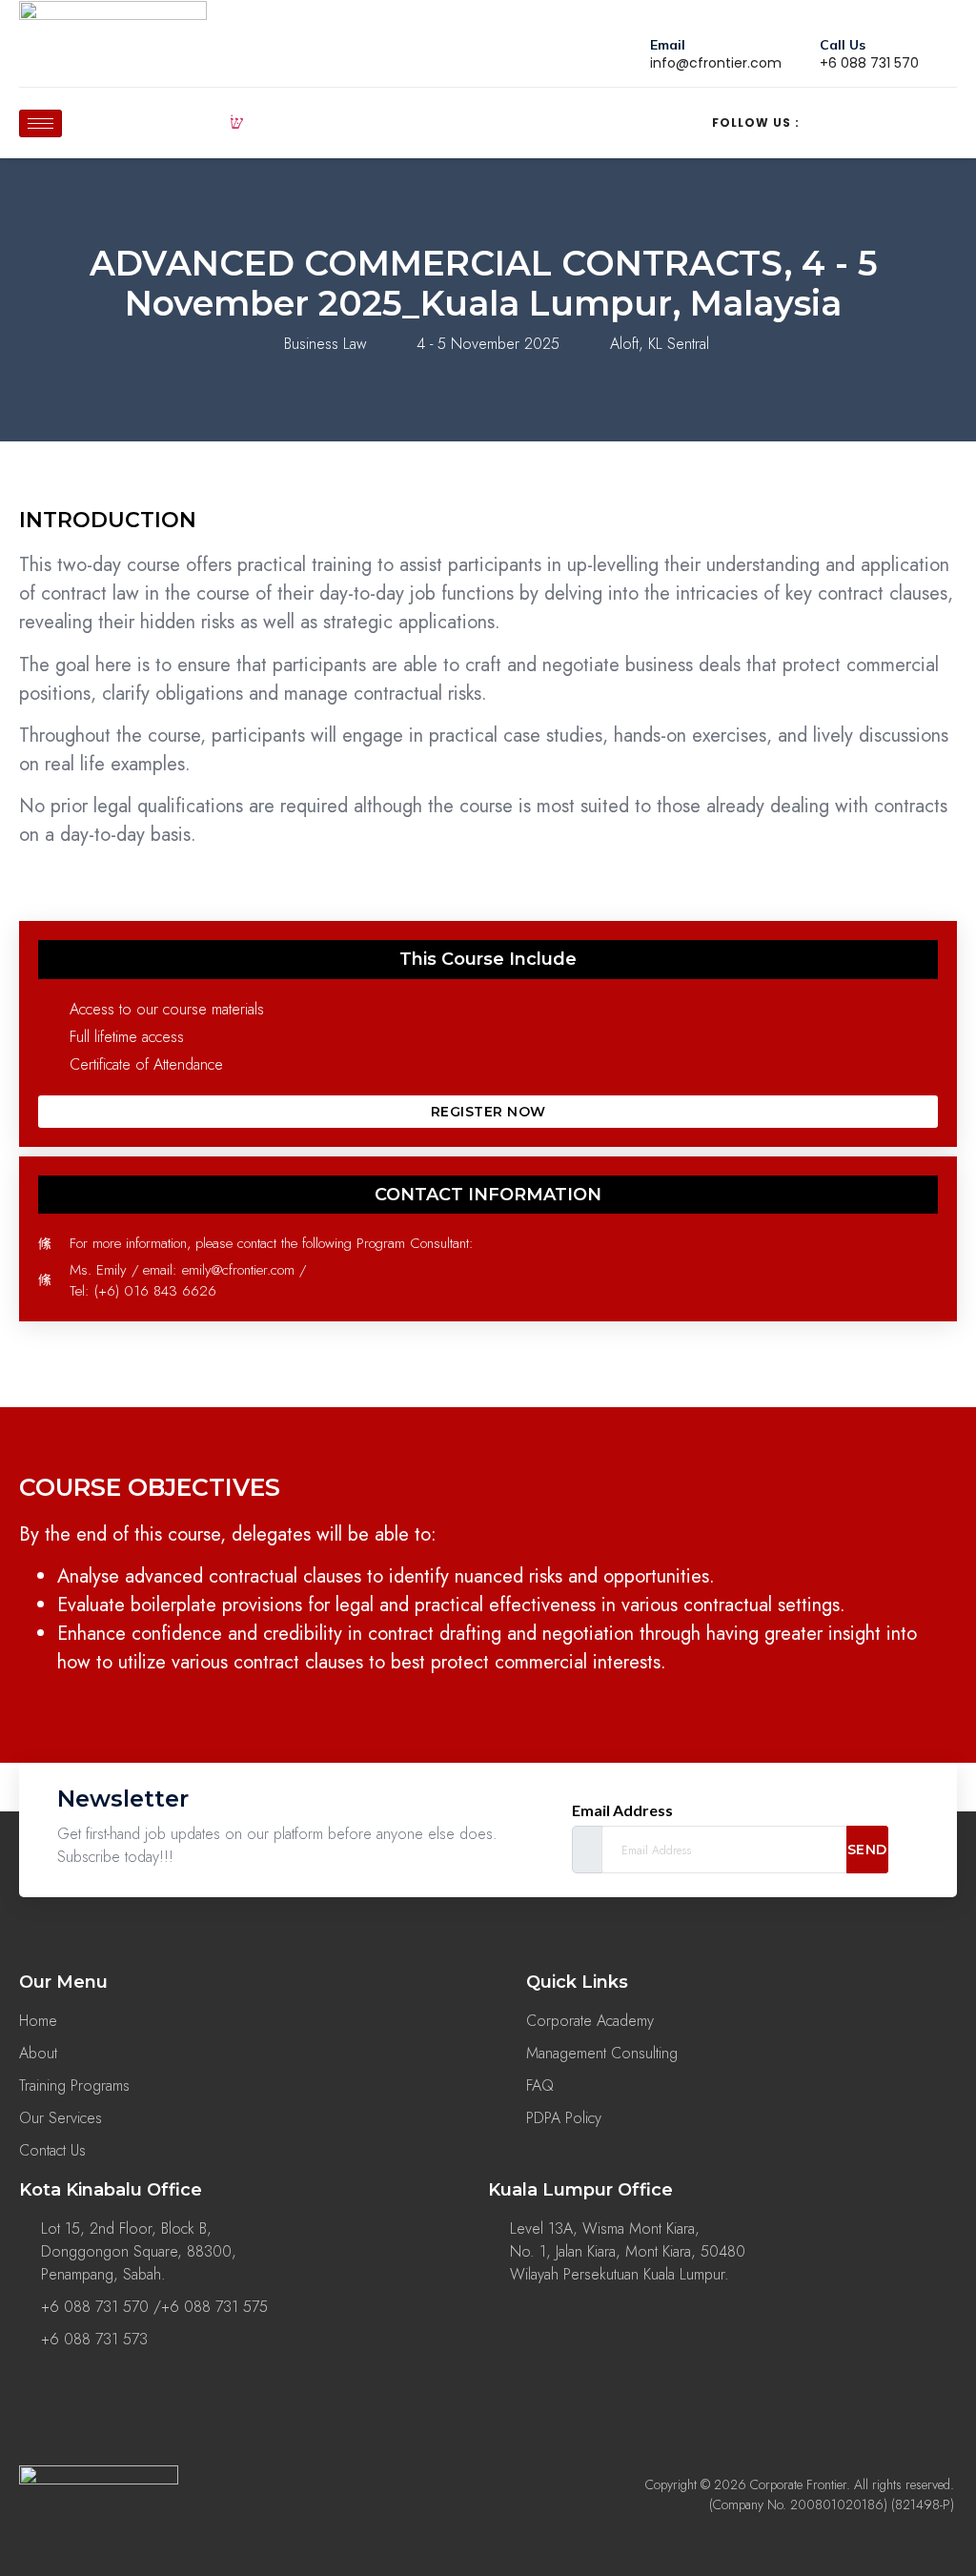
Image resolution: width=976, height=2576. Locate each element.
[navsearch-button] (236, 123)
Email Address (622, 1810)
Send (867, 1850)
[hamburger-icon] (41, 123)
